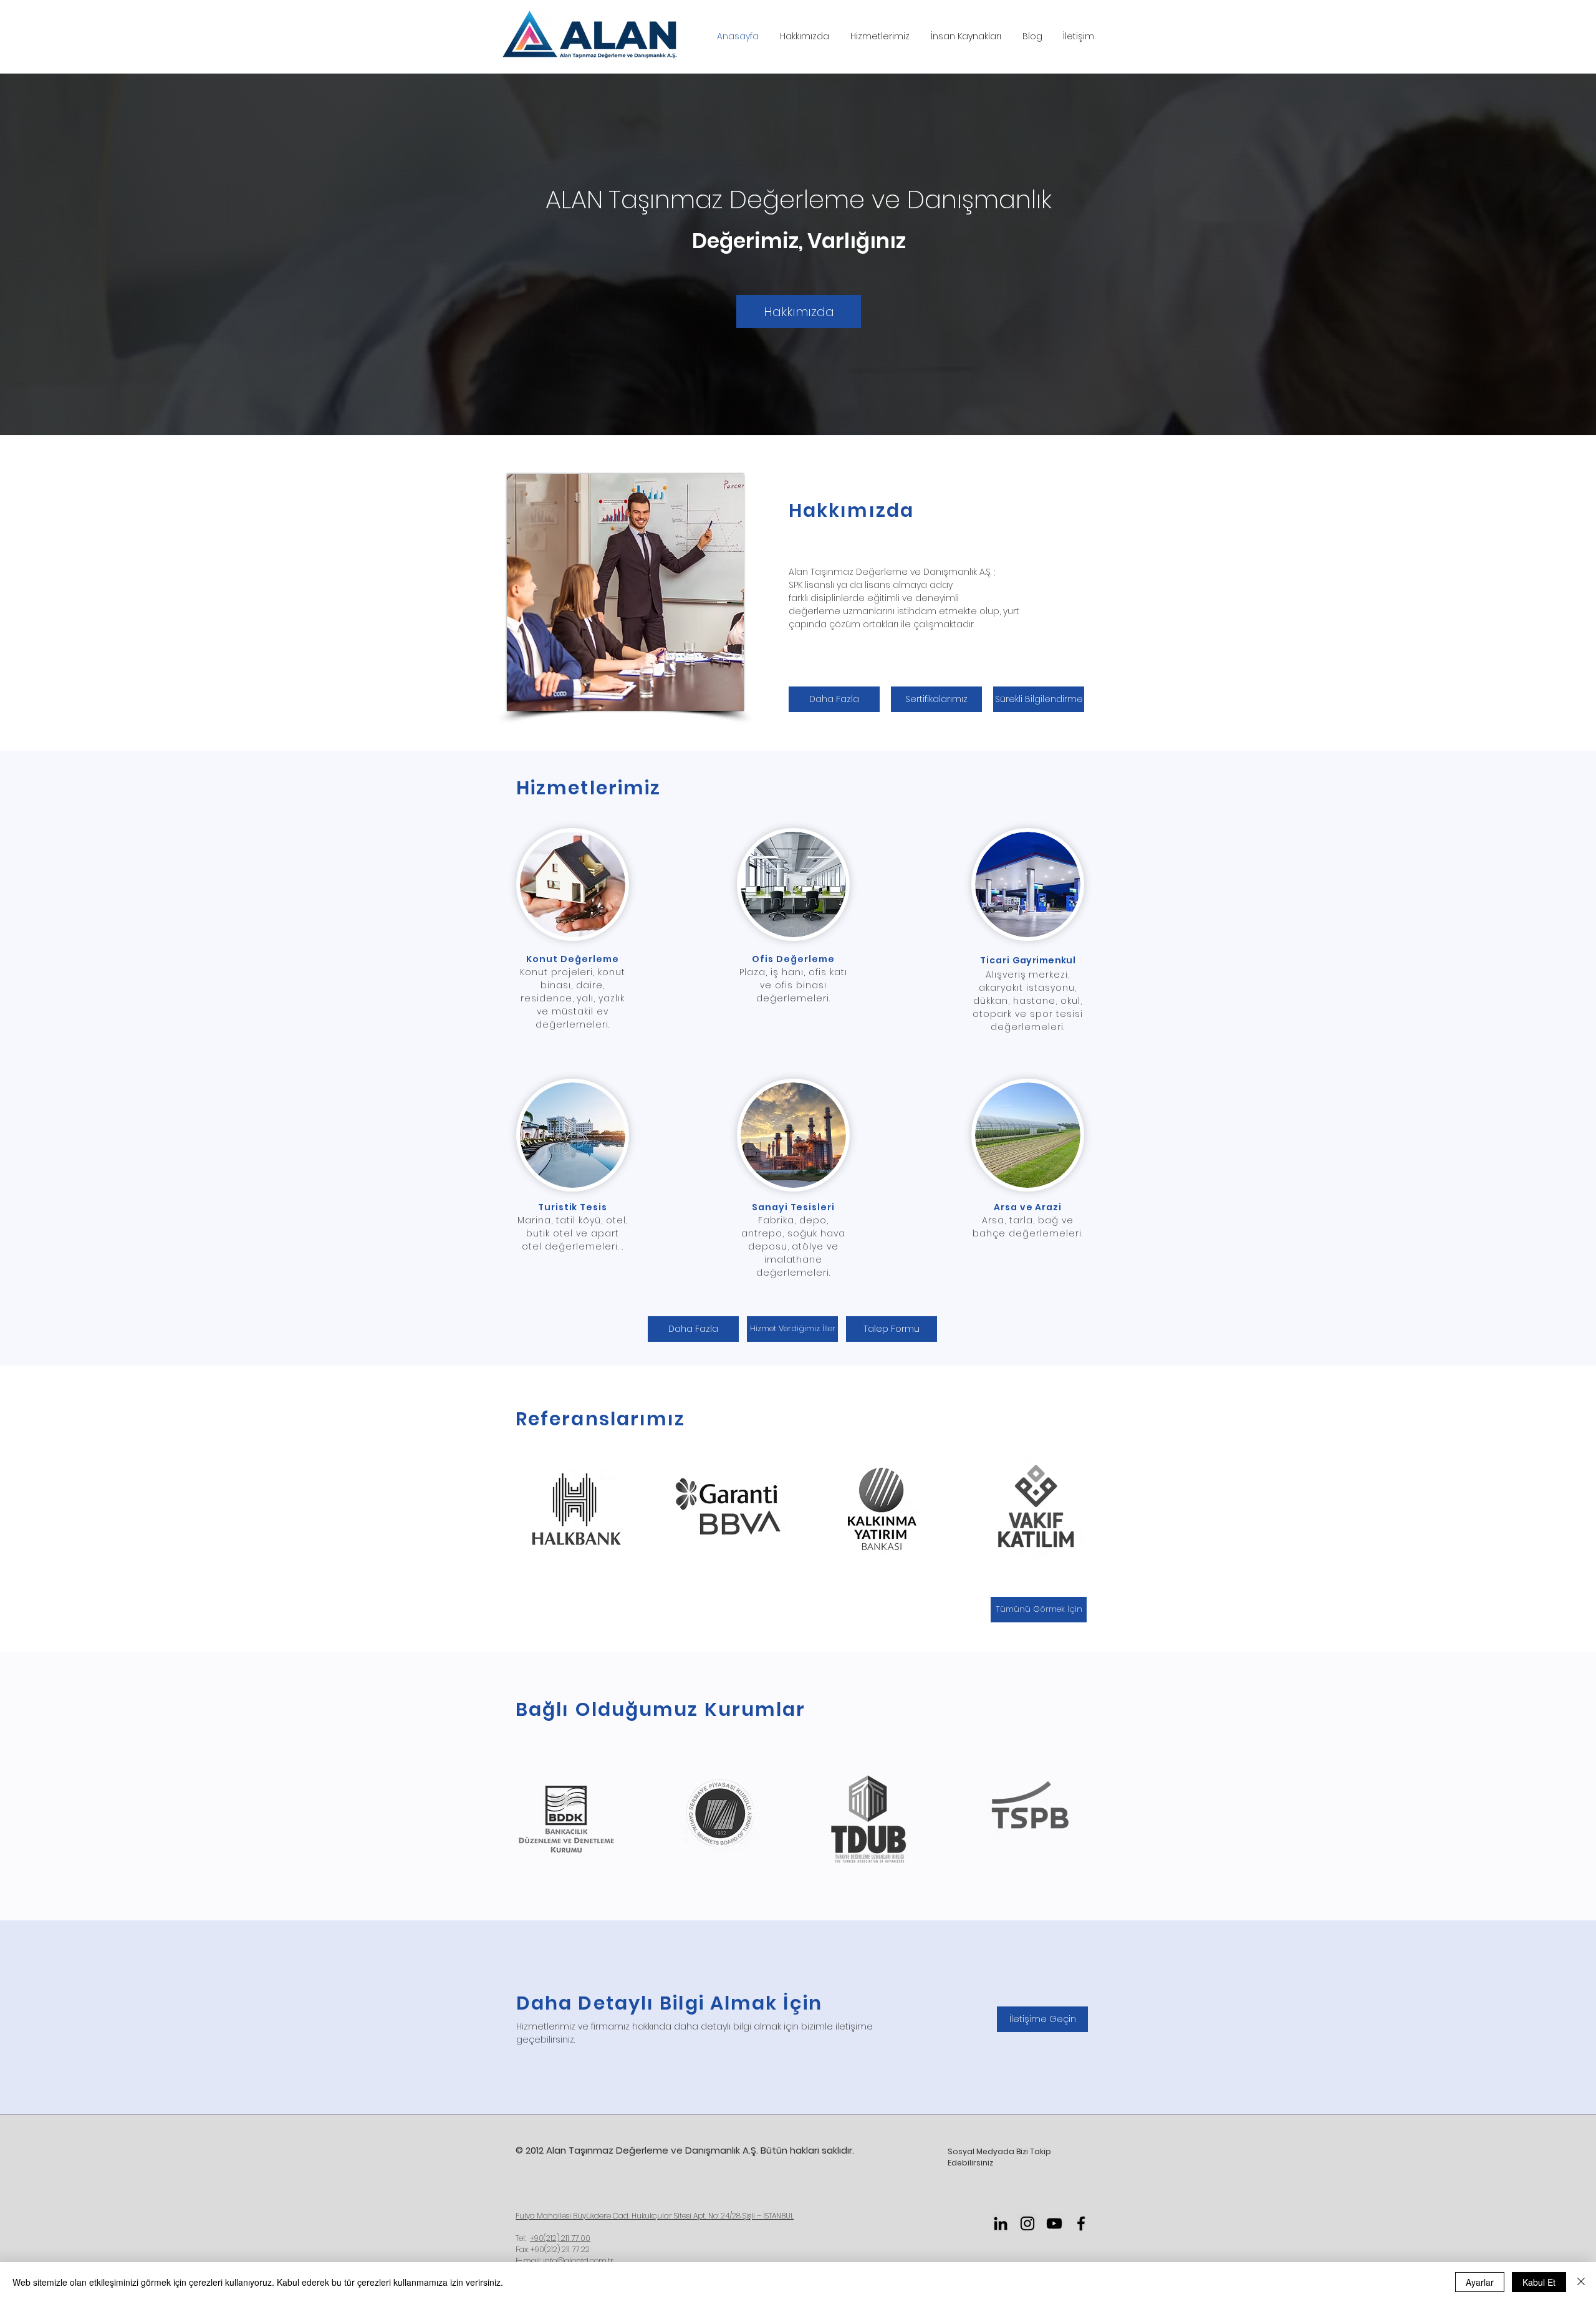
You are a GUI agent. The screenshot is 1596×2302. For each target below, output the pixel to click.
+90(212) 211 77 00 (560, 2238)
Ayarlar (1480, 2282)
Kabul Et (1539, 2282)
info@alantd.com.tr (578, 2261)
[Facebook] (1081, 2223)
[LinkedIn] (1001, 2223)
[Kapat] (1581, 2282)
